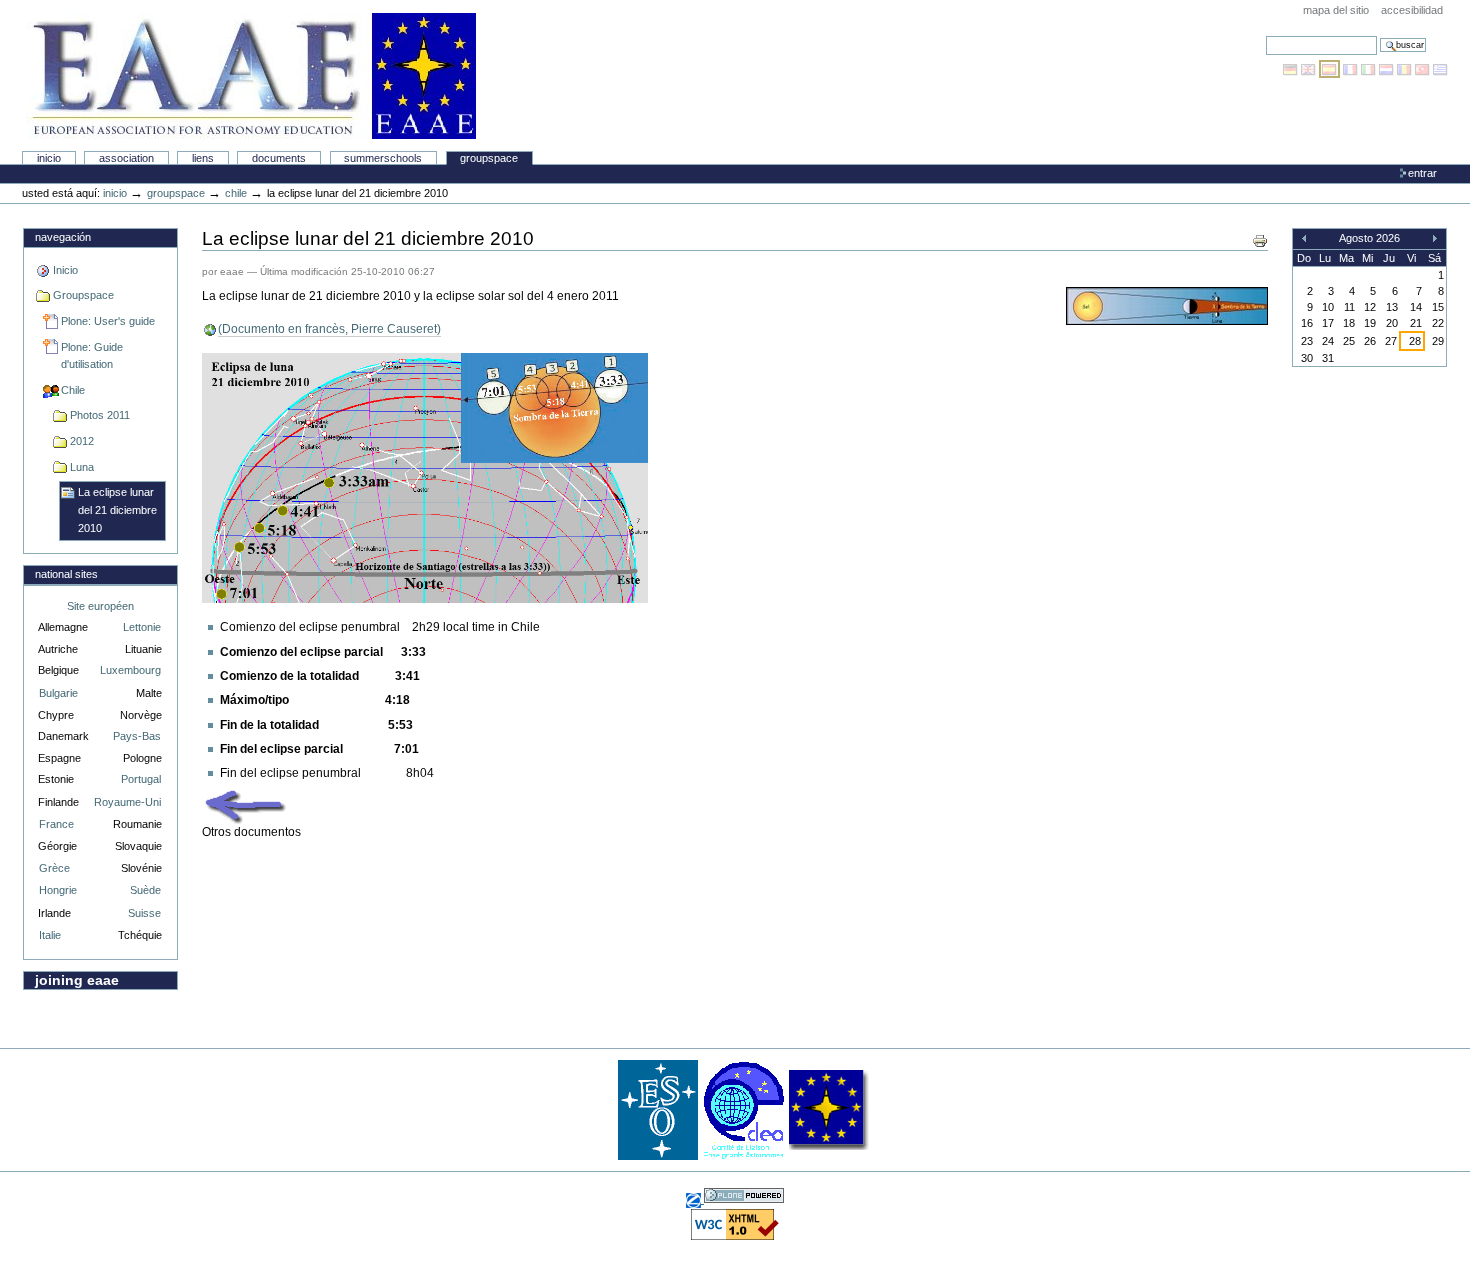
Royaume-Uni (127, 802)
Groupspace (489, 158)
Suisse (144, 913)
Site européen (100, 606)
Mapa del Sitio (1336, 10)
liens (203, 158)
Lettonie (142, 627)
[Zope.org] (695, 1199)
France (56, 824)
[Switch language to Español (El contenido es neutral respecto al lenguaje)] (1331, 69)
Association (126, 158)
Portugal (141, 779)
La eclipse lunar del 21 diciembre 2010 (117, 509)
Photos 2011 (100, 415)
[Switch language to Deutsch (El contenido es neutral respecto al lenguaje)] (1292, 69)
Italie (50, 935)
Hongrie (58, 890)
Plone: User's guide (108, 321)
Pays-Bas (137, 736)
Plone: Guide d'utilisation (92, 356)
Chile (236, 193)
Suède (145, 890)
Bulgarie (58, 693)
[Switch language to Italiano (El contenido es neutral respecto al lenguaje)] (1370, 69)
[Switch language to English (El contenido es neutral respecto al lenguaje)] (1310, 69)
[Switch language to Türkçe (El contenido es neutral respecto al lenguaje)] (1424, 69)
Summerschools (383, 158)
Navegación (63, 237)
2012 (82, 441)
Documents (279, 158)
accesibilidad (1412, 10)
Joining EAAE (77, 980)
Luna (82, 467)
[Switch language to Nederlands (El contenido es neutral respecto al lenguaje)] (1388, 69)
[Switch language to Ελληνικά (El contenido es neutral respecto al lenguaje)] (1440, 69)
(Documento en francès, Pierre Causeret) (329, 329)
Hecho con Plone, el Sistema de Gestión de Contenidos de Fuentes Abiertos (744, 1195)
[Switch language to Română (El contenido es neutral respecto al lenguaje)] (1406, 69)
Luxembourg (130, 670)
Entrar (1422, 173)
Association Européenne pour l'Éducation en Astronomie (251, 76)
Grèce (54, 868)
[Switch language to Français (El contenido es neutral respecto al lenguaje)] (1352, 69)
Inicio (49, 158)
